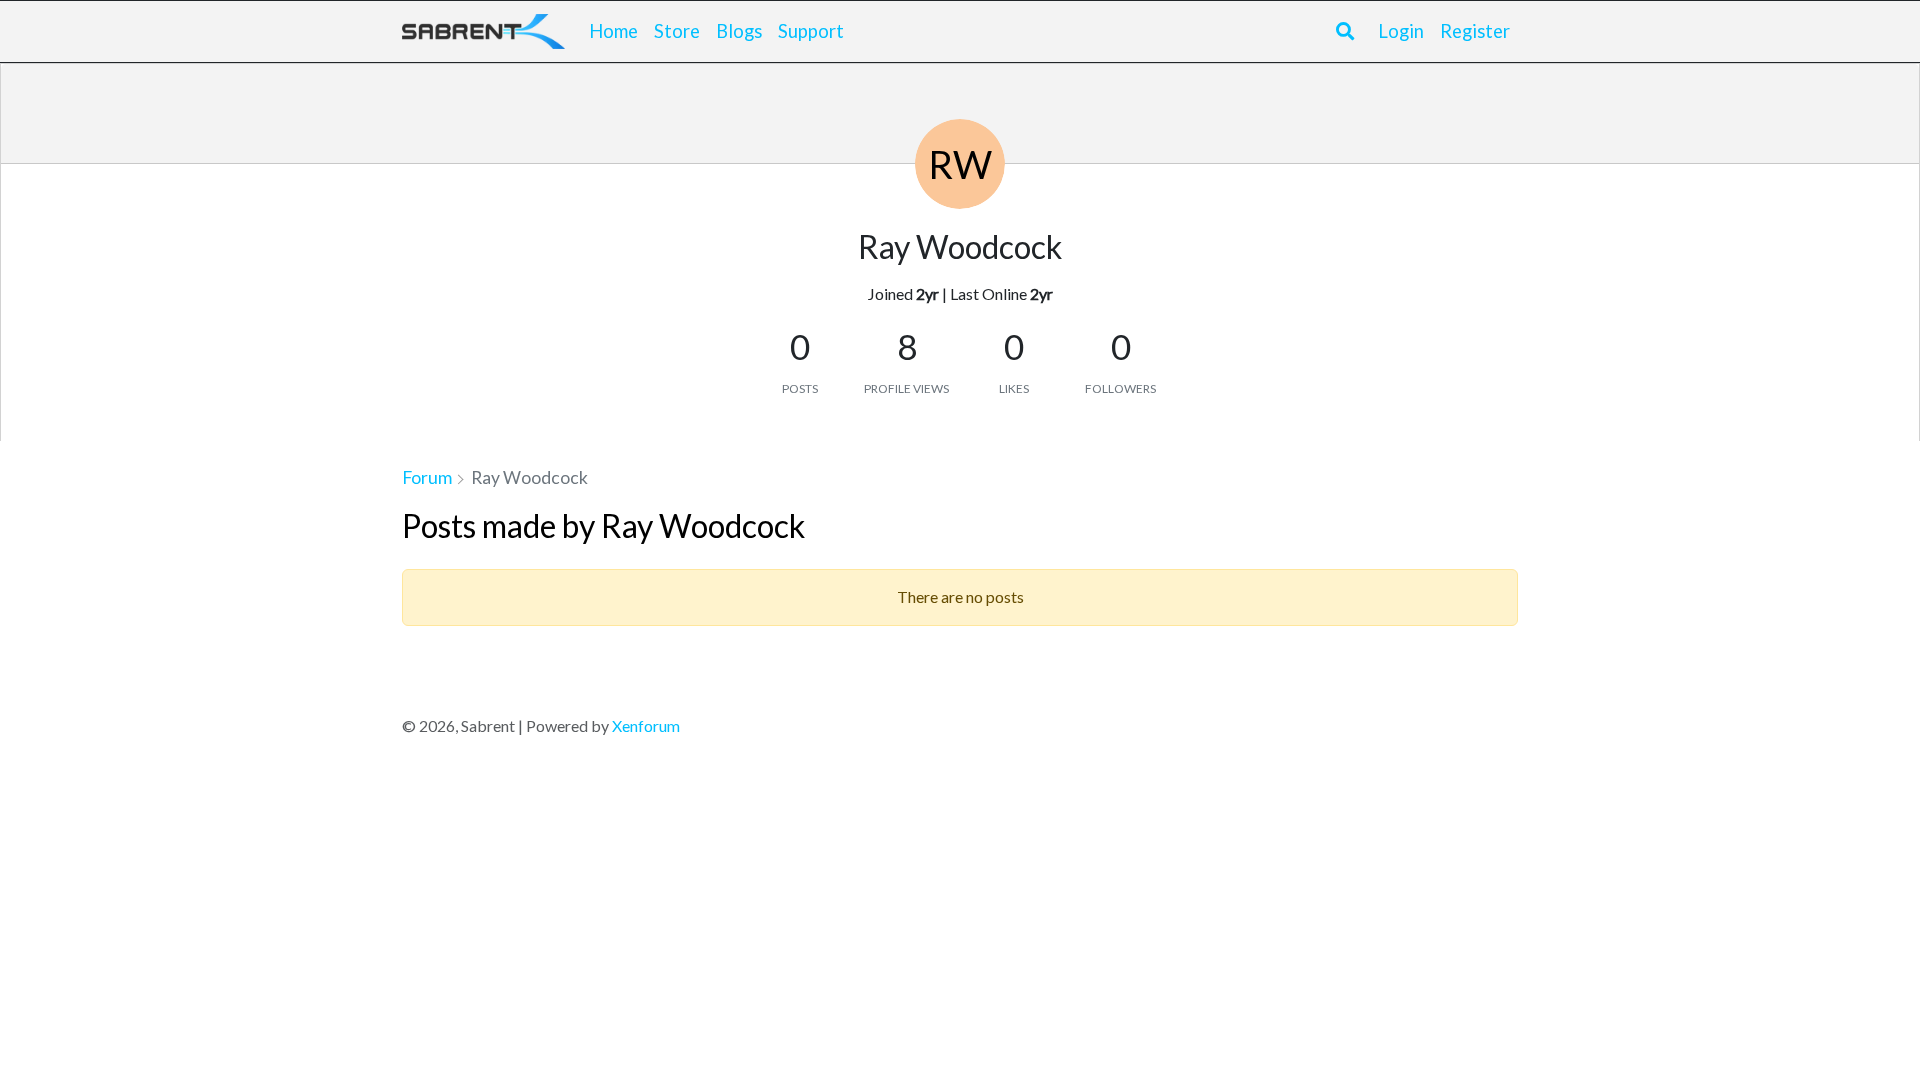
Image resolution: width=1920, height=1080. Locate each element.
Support (811, 31)
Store (677, 31)
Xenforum (646, 725)
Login (1401, 31)
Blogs (739, 31)
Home (613, 31)
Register (1475, 31)
